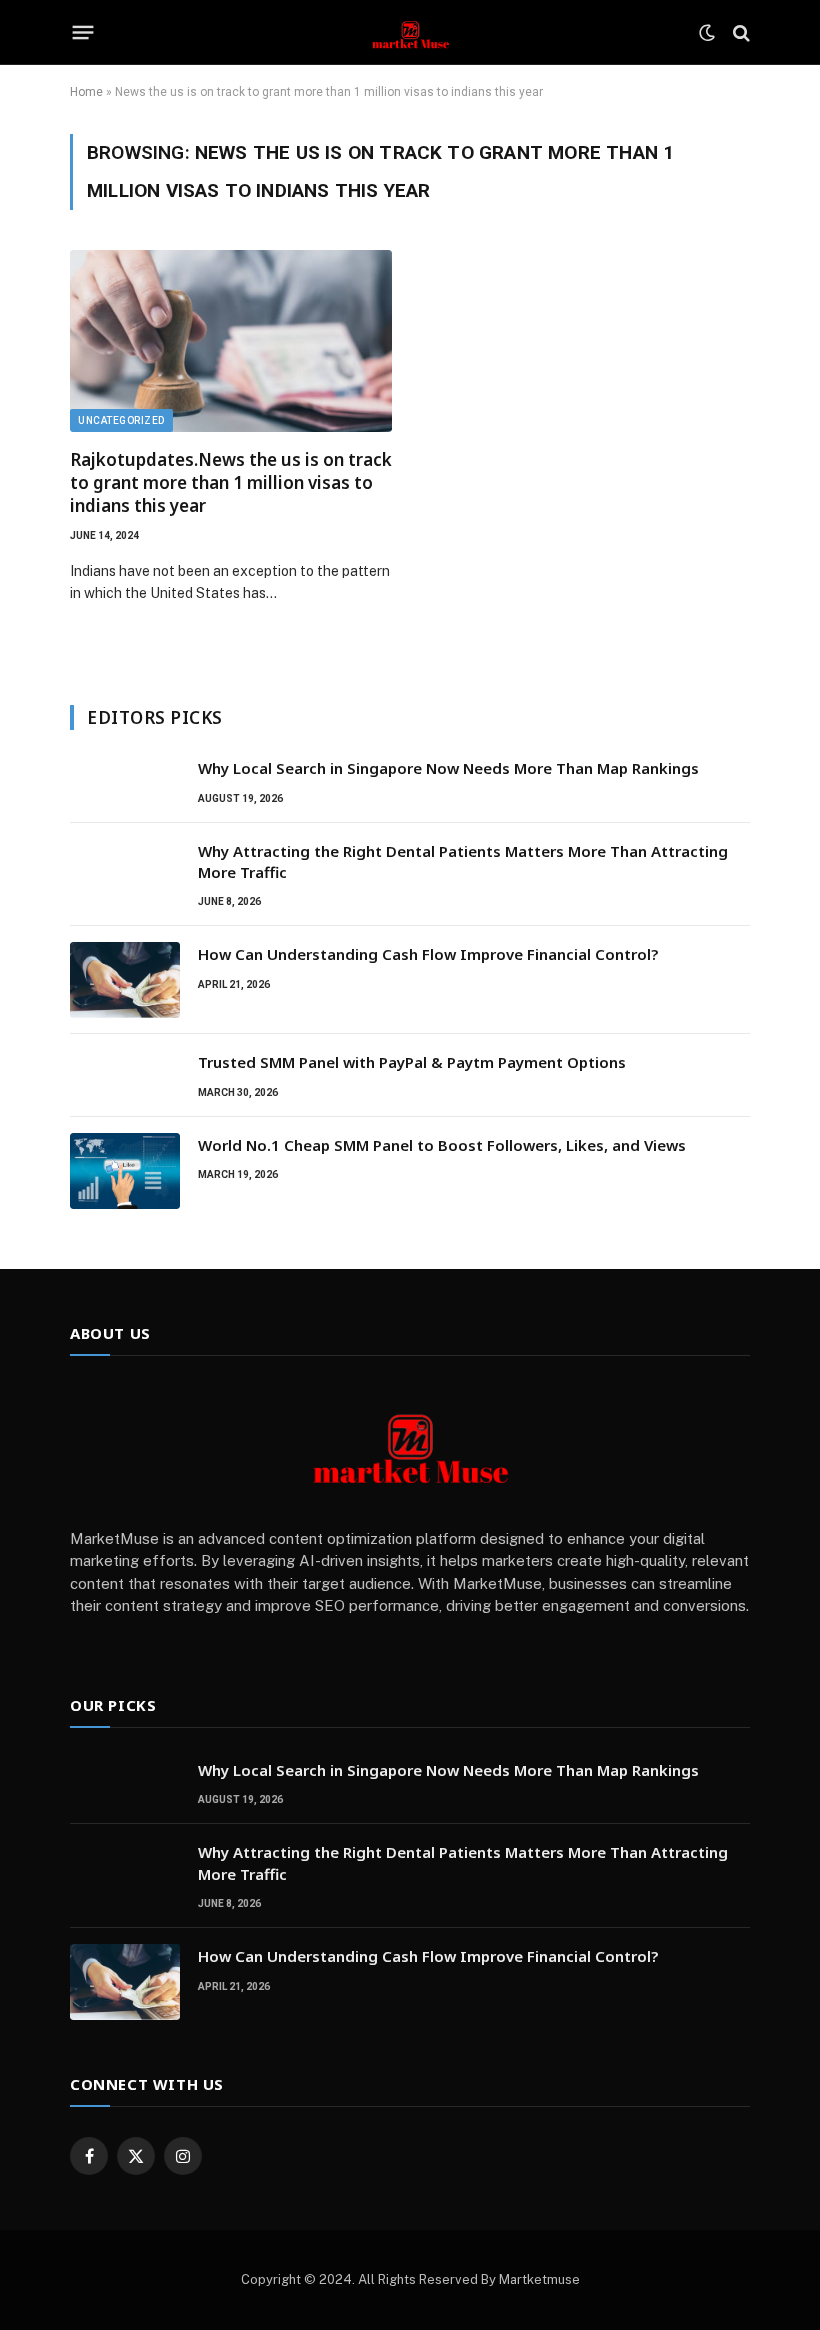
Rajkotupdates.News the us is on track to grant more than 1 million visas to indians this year (231, 482)
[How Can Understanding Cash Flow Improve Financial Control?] (125, 980)
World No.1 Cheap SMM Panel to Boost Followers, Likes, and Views (442, 1145)
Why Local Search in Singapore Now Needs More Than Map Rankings (448, 768)
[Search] (739, 32)
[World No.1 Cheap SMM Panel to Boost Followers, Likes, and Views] (125, 1171)
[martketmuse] (410, 32)
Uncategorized (121, 420)
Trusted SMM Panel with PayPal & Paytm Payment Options (412, 1062)
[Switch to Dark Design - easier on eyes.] (707, 33)
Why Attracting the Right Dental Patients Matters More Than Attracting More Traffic (463, 861)
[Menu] (83, 33)
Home (86, 92)
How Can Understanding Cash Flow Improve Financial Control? (428, 954)
